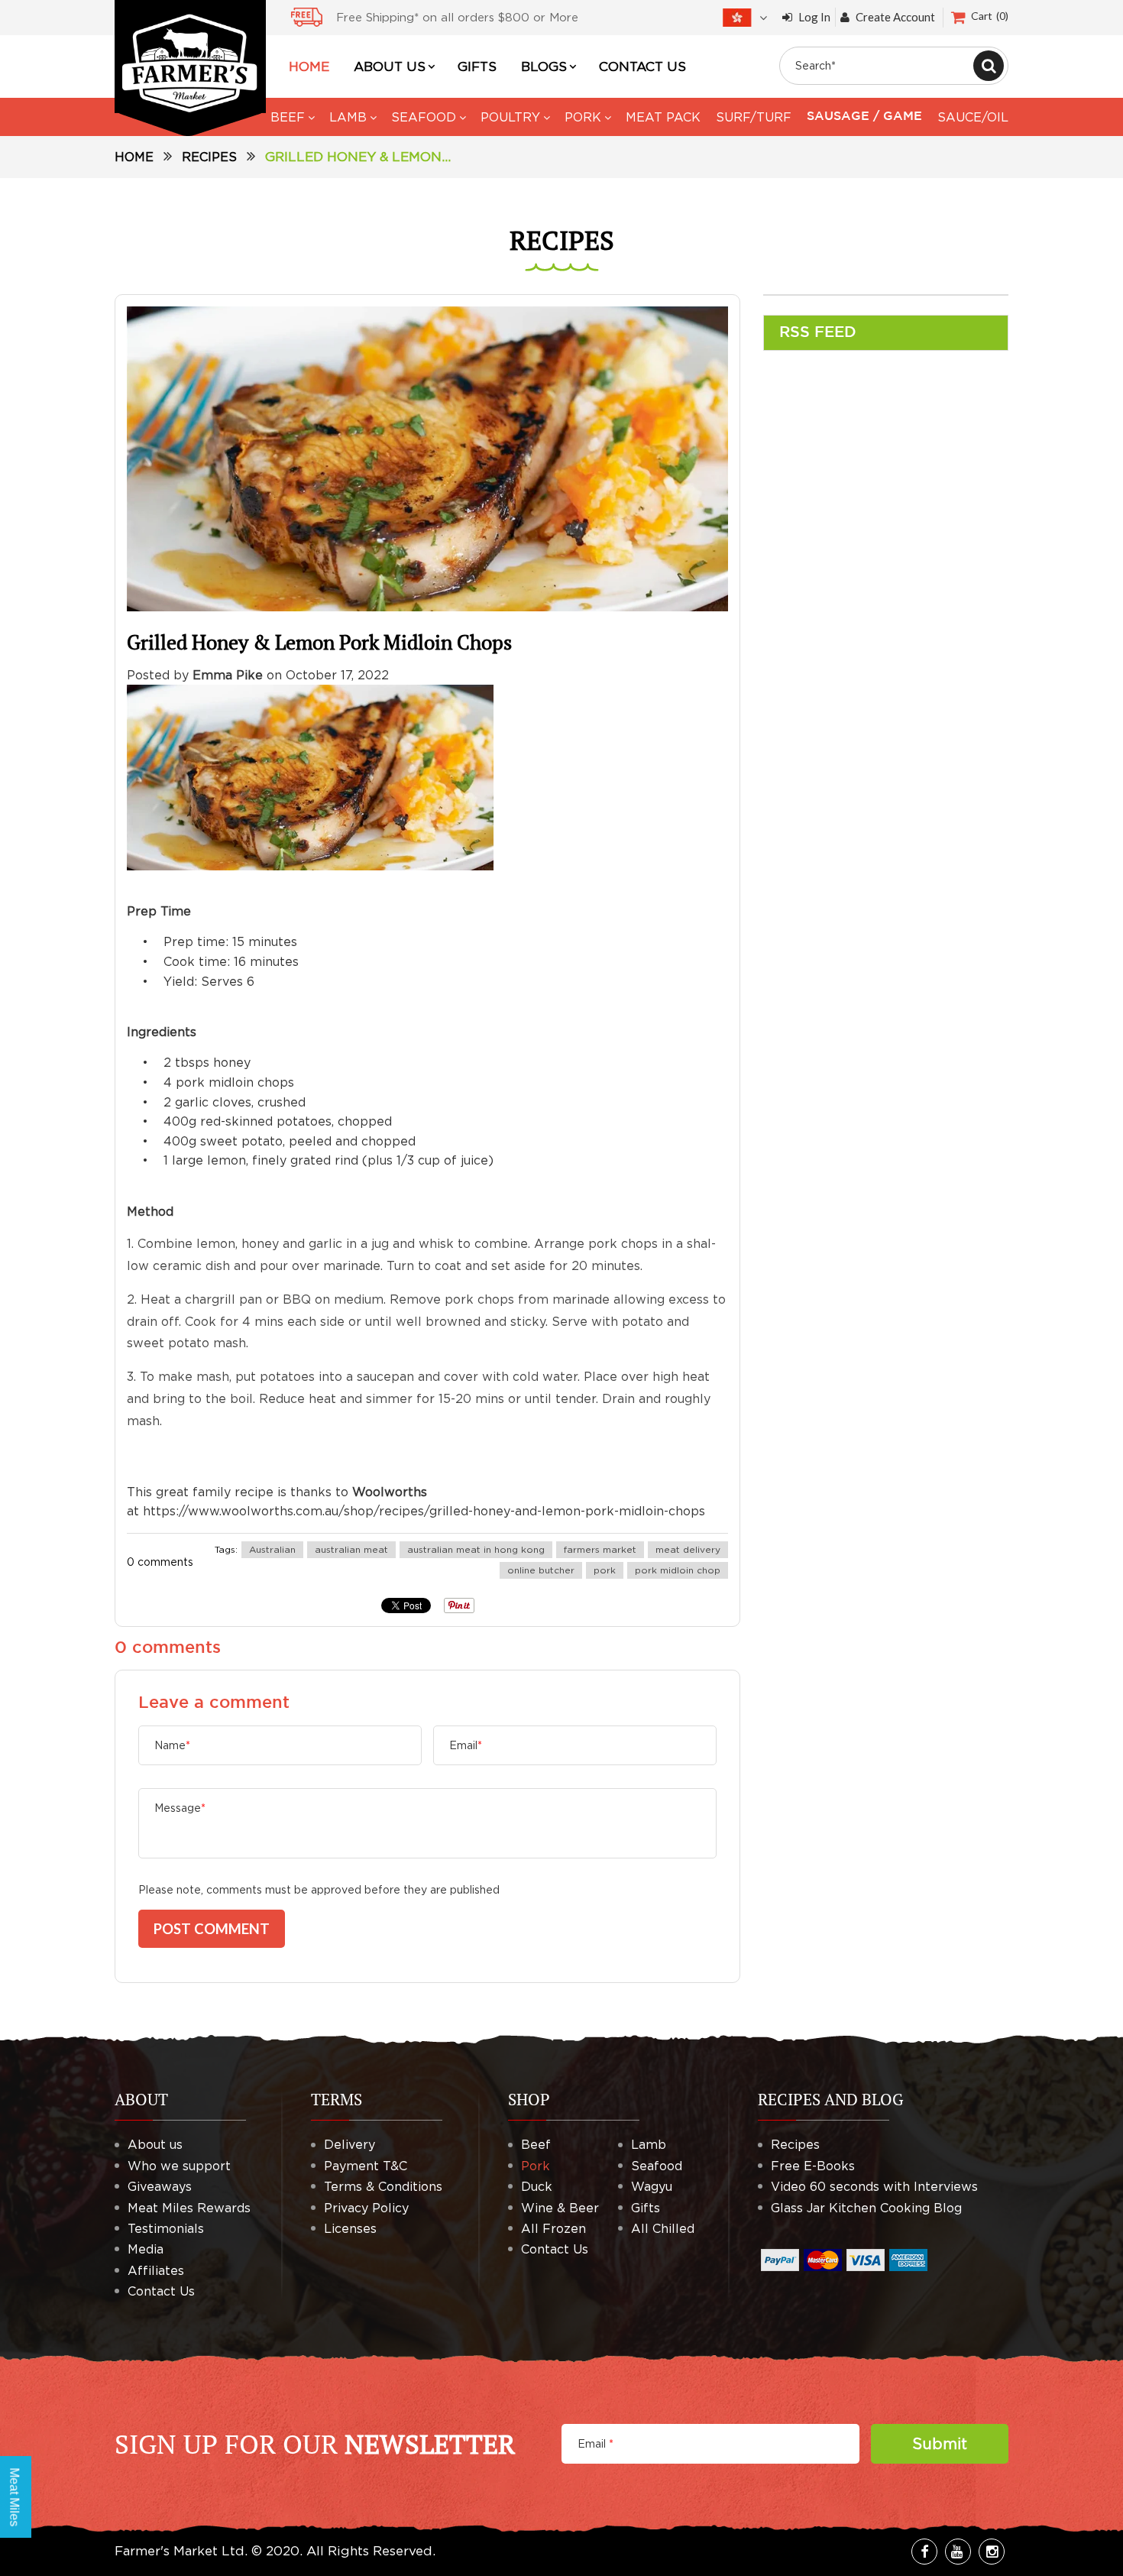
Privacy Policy (366, 2208)
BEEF (288, 117)
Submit (940, 2443)
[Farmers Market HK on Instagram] (992, 2552)
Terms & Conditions (383, 2186)
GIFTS (477, 67)
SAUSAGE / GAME (864, 117)
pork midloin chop (678, 1570)
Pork (536, 2166)
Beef (536, 2144)
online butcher (541, 1570)
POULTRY (510, 117)
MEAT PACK (663, 117)
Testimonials (166, 2228)
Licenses (350, 2228)
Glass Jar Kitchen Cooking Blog (866, 2208)
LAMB (348, 117)
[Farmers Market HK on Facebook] (924, 2552)
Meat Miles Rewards (189, 2208)
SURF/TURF (754, 117)
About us (155, 2144)
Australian (272, 1549)
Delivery (350, 2144)
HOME (309, 67)
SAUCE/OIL (973, 117)
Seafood (657, 2166)
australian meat (351, 1549)
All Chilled (663, 2228)
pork (605, 1570)
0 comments (160, 1562)
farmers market (600, 1549)
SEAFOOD (424, 117)
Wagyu (652, 2186)
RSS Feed (818, 332)
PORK (583, 117)
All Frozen (553, 2228)
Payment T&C (366, 2166)
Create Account (895, 17)
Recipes (209, 157)
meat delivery (688, 1549)
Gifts (646, 2208)
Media (146, 2249)
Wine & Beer (560, 2208)
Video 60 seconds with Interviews (874, 2186)
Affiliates (156, 2270)
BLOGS (544, 67)
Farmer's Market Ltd (180, 2551)
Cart (988, 16)
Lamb (649, 2144)
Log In (814, 17)
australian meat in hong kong (476, 1549)
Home (134, 157)
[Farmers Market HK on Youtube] (958, 2552)
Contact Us (161, 2291)
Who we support (179, 2166)
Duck (537, 2186)
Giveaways (160, 2186)
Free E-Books (813, 2166)
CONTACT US (642, 67)
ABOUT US (390, 67)
